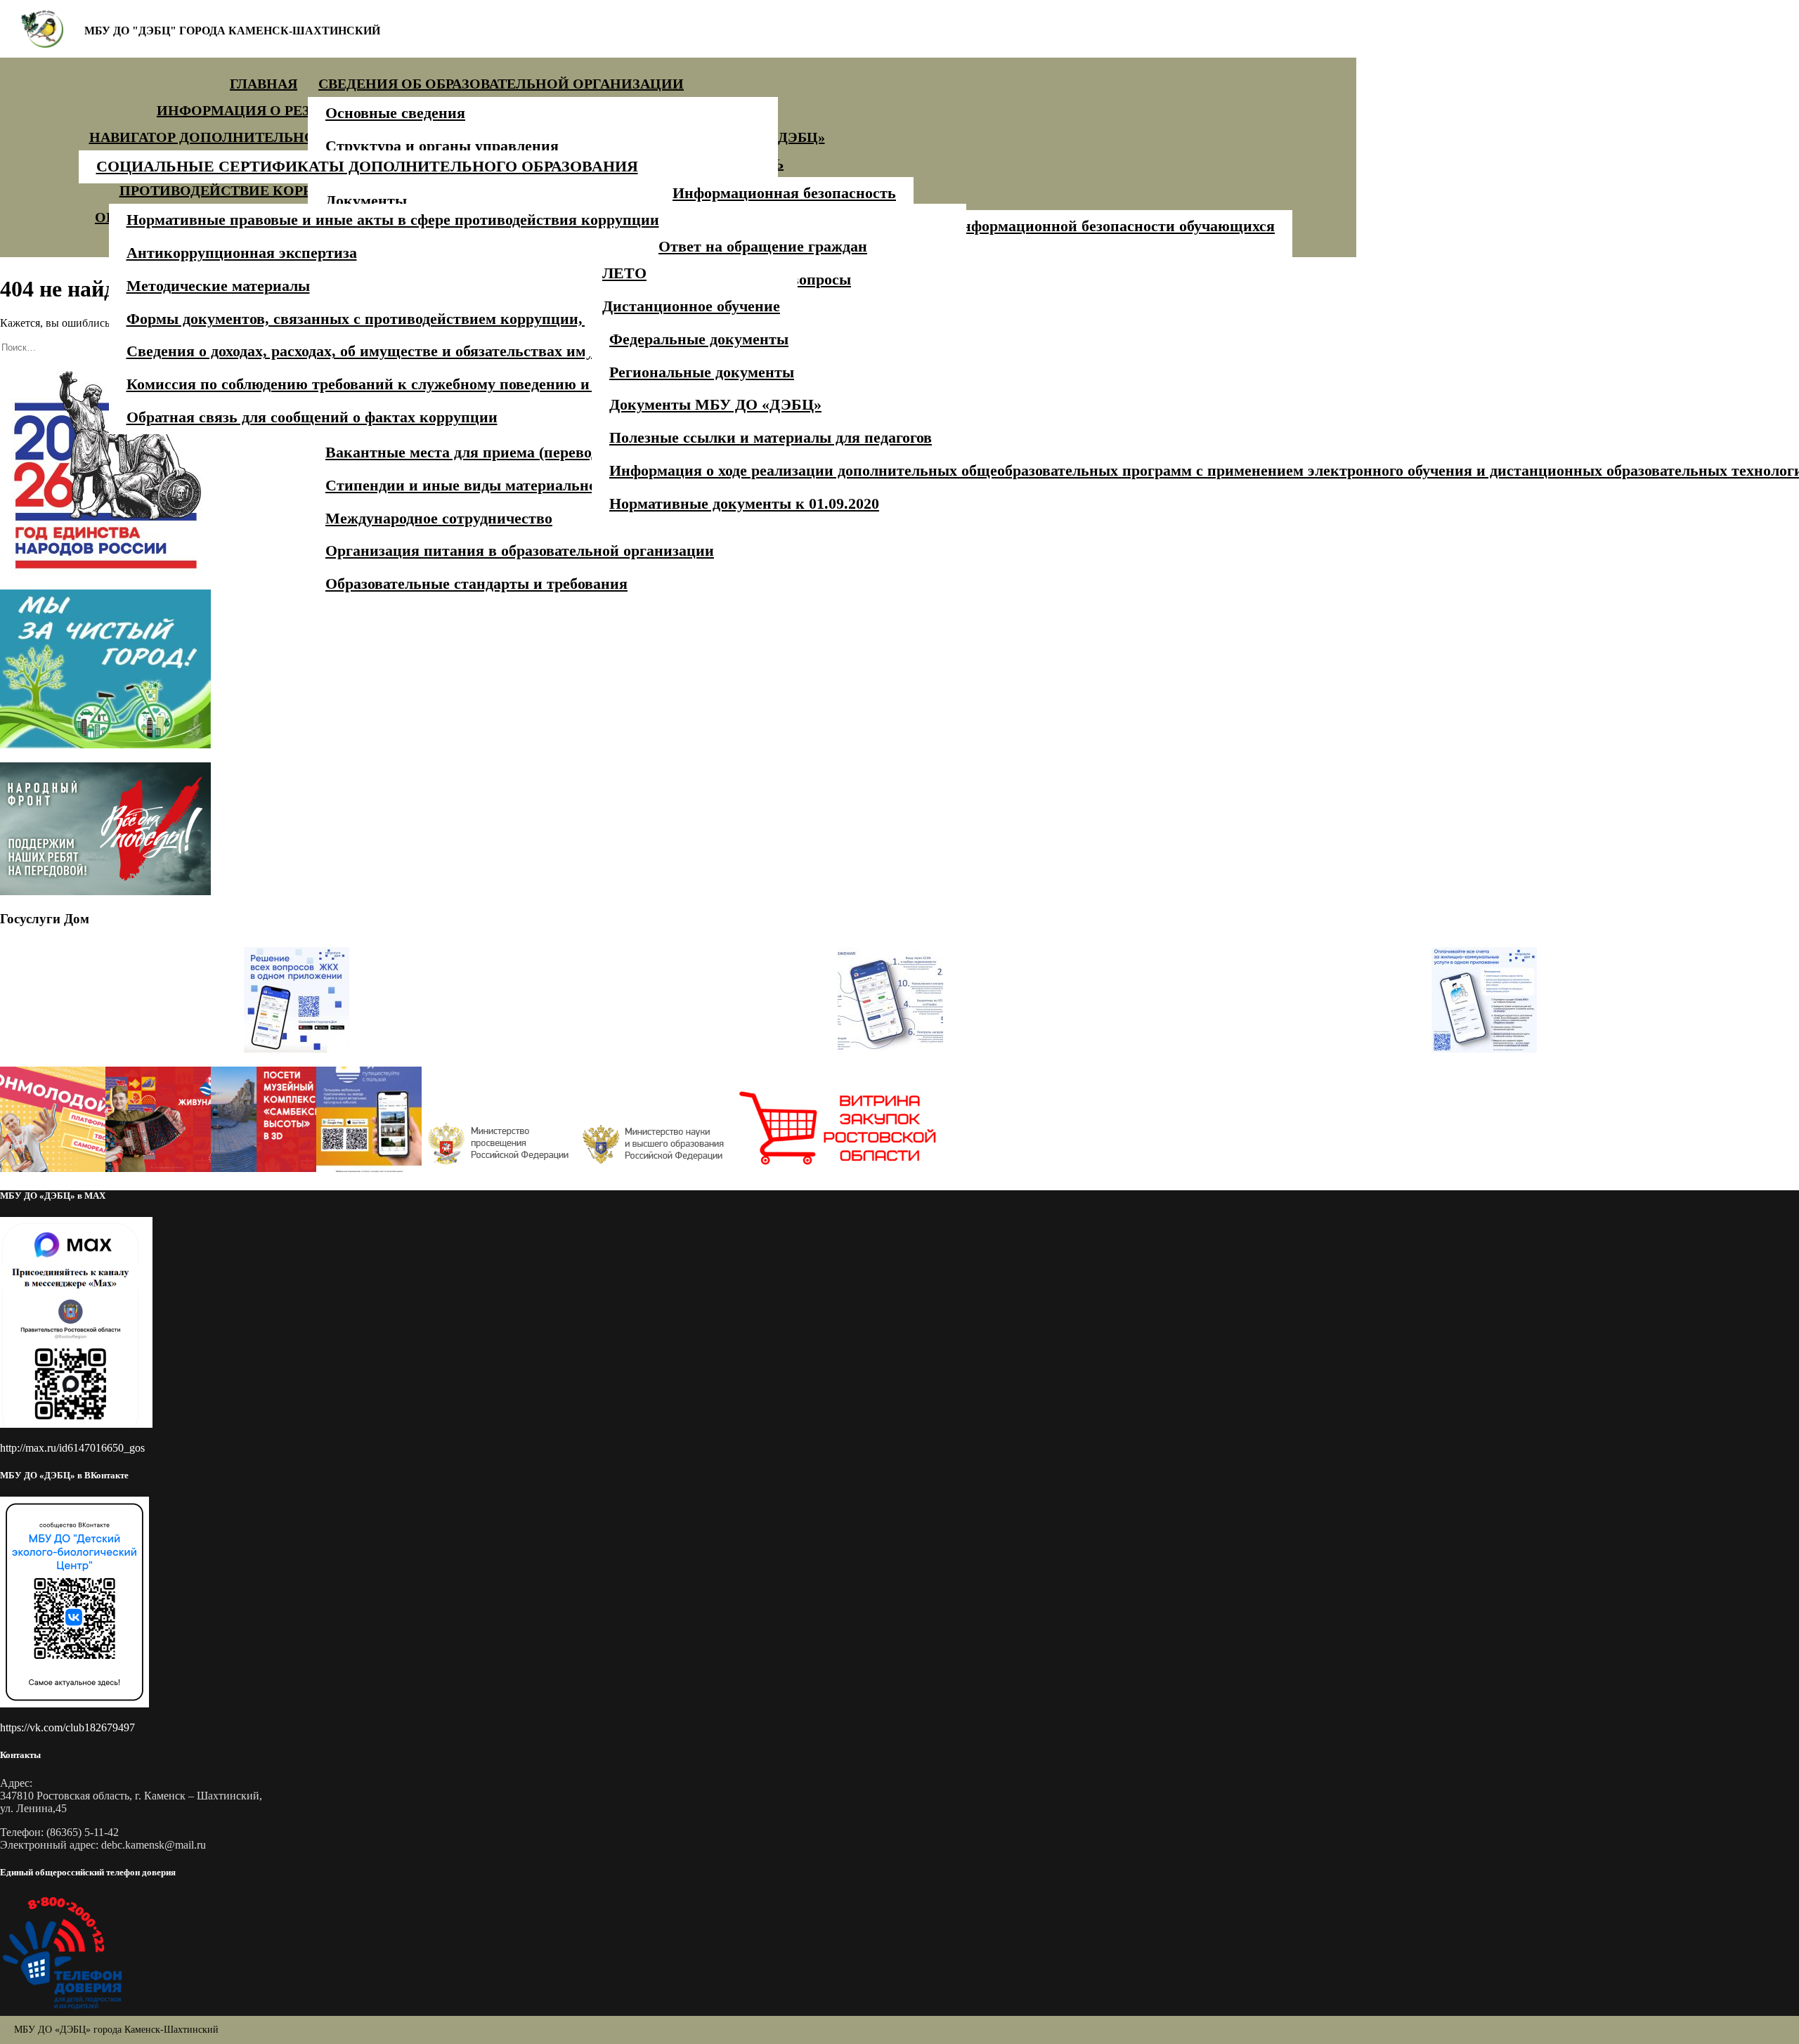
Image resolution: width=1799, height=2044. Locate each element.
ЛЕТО (624, 273)
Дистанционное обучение (691, 306)
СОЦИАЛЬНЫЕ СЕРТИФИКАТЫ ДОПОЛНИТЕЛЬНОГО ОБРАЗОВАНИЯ (367, 166)
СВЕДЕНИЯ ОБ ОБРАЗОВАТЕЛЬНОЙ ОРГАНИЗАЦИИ (501, 84)
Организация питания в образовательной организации (520, 551)
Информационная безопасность (784, 193)
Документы (366, 201)
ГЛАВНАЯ (264, 84)
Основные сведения (395, 113)
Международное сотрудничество (439, 518)
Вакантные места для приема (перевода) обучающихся (518, 452)
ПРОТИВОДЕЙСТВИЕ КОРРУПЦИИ (243, 190)
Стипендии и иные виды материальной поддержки (506, 485)
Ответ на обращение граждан (763, 246)
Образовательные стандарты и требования (476, 584)
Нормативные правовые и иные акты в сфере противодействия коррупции (393, 220)
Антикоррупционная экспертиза (242, 253)
